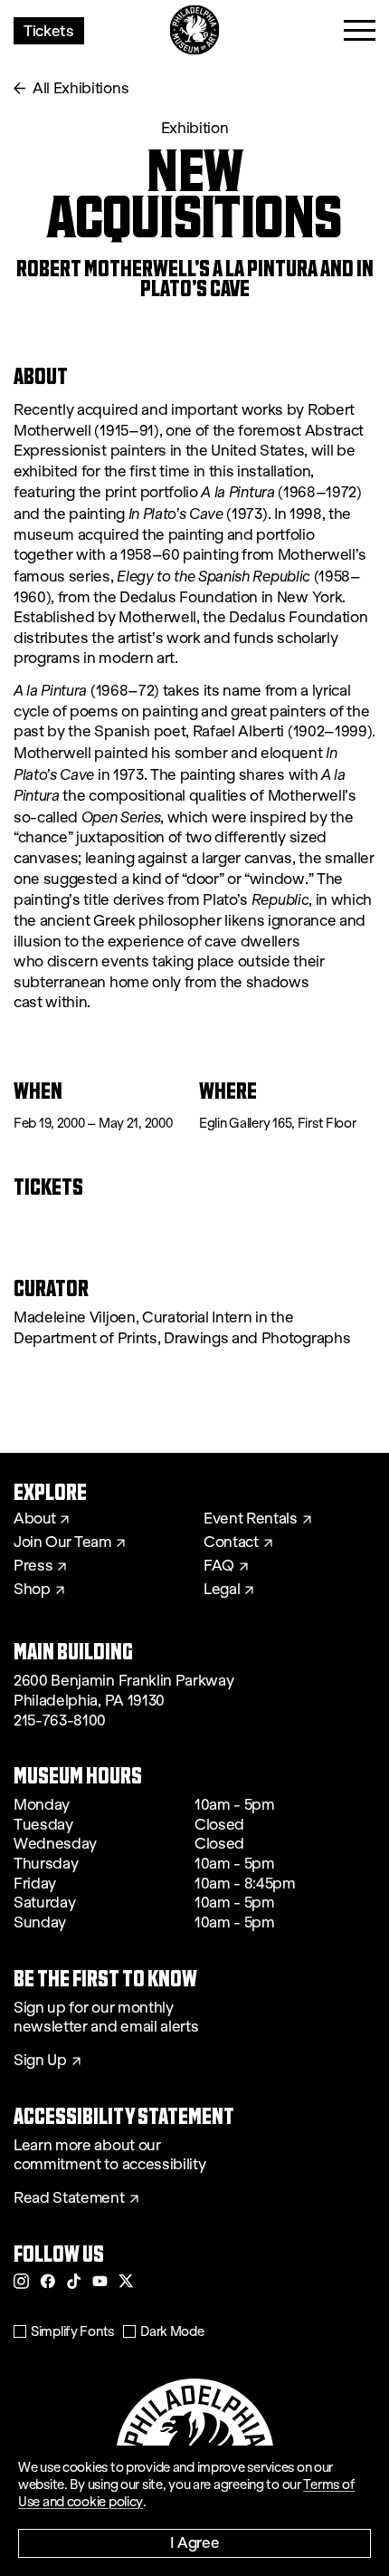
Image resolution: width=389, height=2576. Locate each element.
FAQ (219, 1566)
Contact (231, 1543)
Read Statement (69, 2198)
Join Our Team (62, 1543)
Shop (32, 1590)
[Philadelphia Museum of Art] (195, 30)
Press (33, 1566)
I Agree (195, 2542)
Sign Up (40, 2061)
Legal (222, 1590)
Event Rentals (251, 1519)
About (34, 1519)
